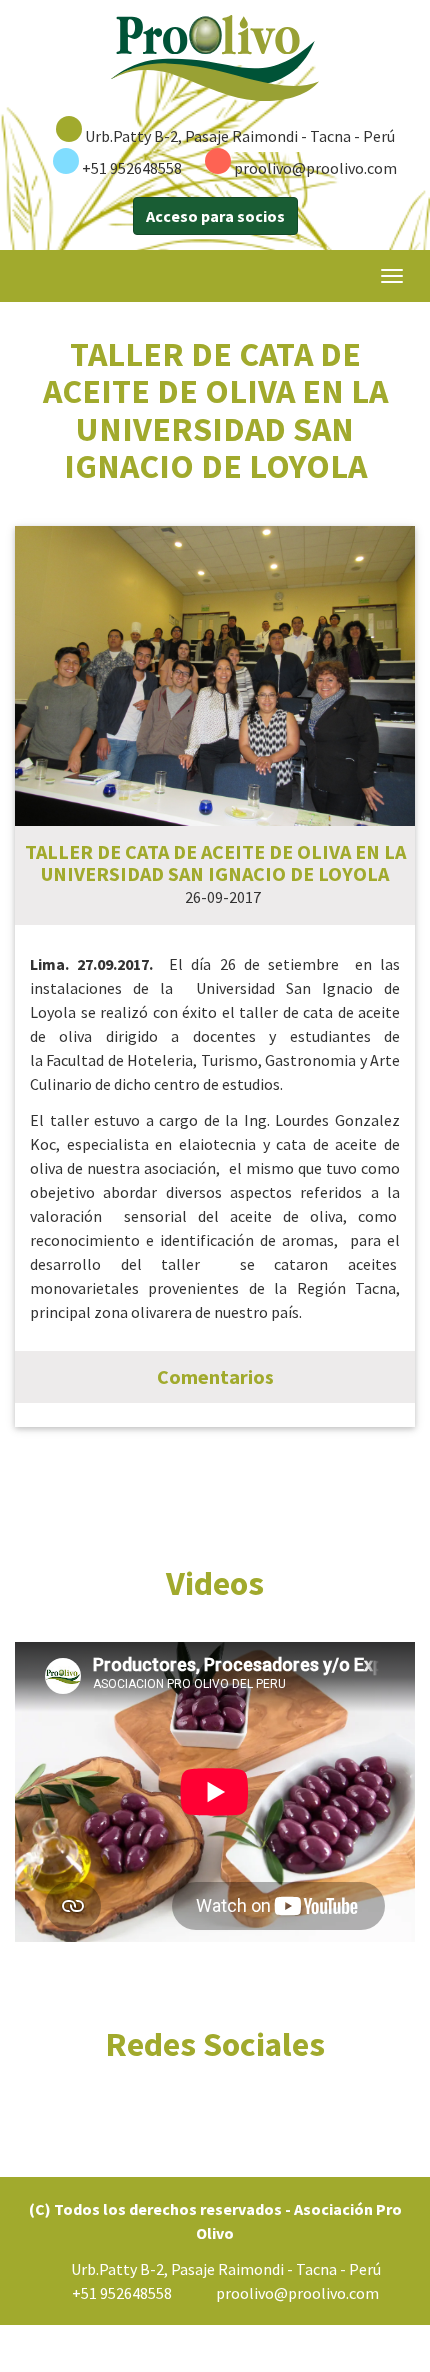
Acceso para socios (215, 216)
